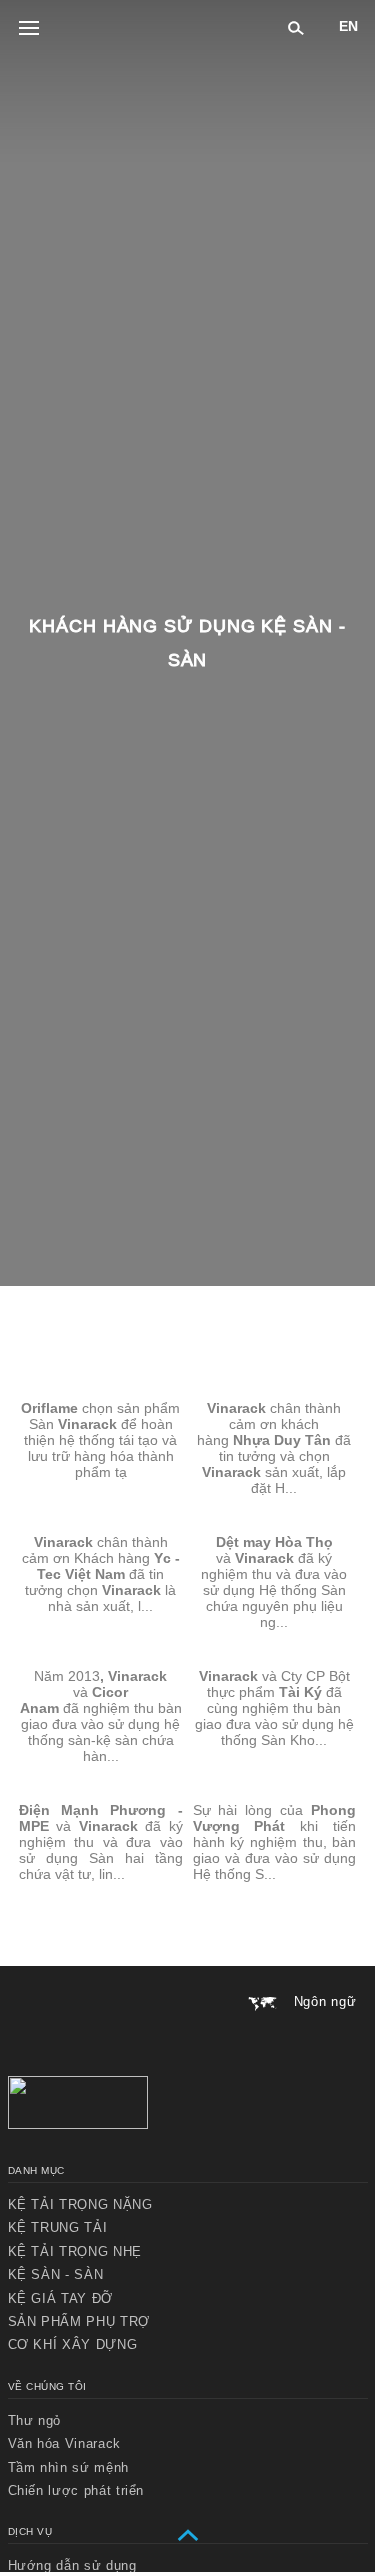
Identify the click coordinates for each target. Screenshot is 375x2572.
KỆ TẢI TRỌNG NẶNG (80, 2204)
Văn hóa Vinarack (64, 2443)
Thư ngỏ (35, 2420)
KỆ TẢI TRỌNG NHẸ (75, 2251)
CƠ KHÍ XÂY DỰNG (73, 2344)
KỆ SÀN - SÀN (56, 2274)
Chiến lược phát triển (76, 2490)
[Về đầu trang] (188, 2535)
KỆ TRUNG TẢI (58, 2227)
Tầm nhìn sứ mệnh (68, 2467)
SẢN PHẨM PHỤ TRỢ (79, 2321)
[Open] (29, 29)
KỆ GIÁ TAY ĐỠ (60, 2298)
